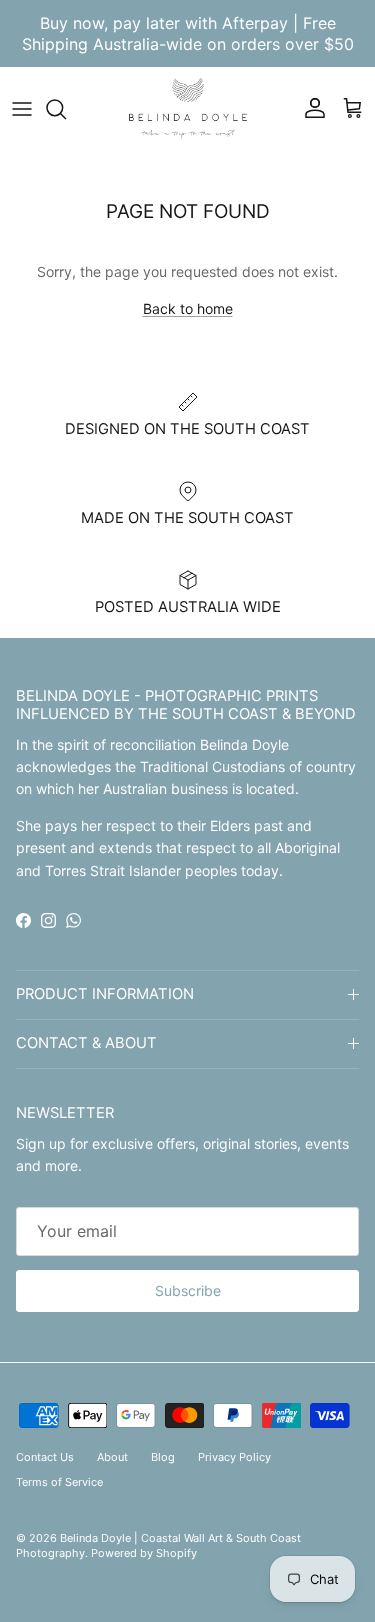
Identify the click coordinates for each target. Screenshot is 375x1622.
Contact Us (45, 1457)
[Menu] (22, 109)
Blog (163, 1457)
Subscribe (188, 1290)
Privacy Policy (234, 1457)
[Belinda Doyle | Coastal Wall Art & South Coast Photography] (188, 108)
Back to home (188, 308)
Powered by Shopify (144, 1553)
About (112, 1457)
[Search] (66, 109)
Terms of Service (59, 1482)
